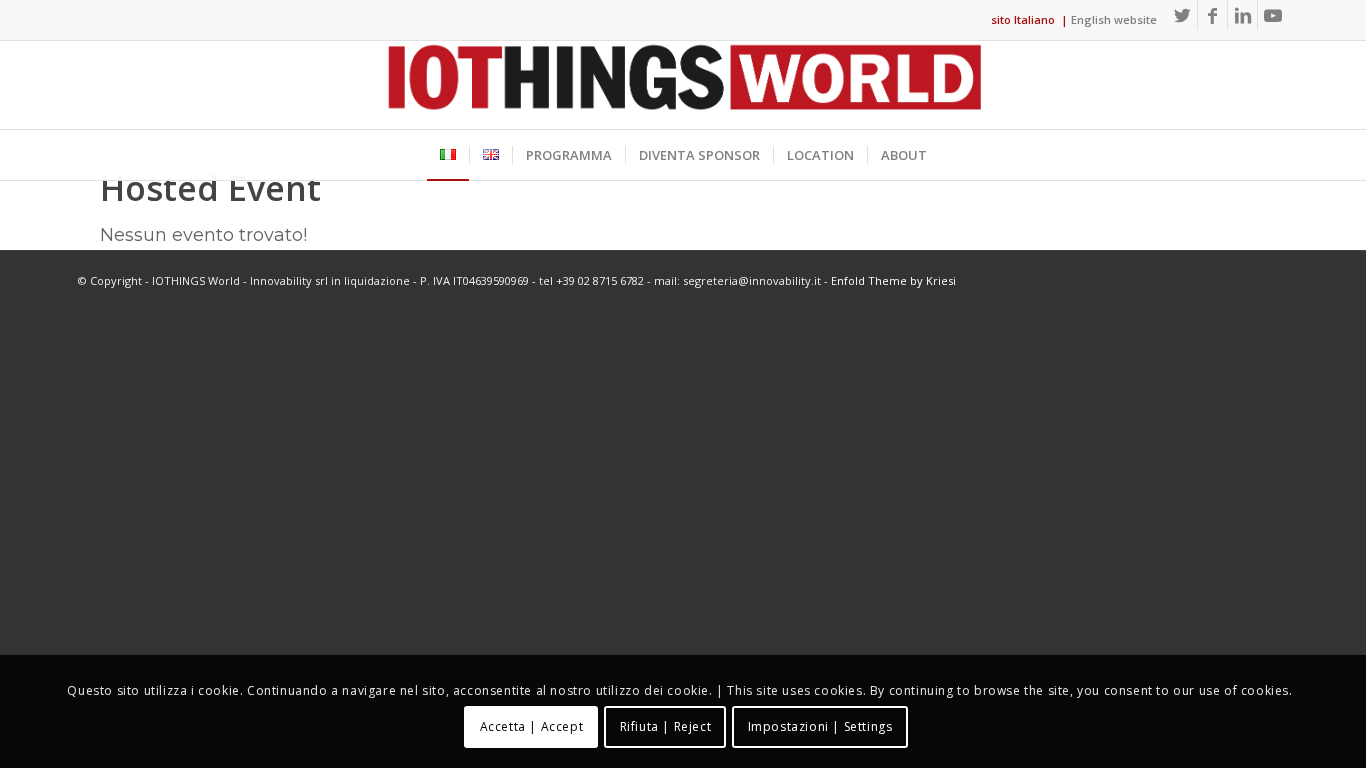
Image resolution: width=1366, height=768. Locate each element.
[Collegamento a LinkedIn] (1242, 15)
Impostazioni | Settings (820, 726)
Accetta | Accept (532, 726)
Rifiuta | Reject (666, 726)
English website (1114, 19)
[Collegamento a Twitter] (1182, 15)
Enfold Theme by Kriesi (893, 280)
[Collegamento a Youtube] (1273, 15)
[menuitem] (448, 155)
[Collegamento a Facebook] (1212, 15)
